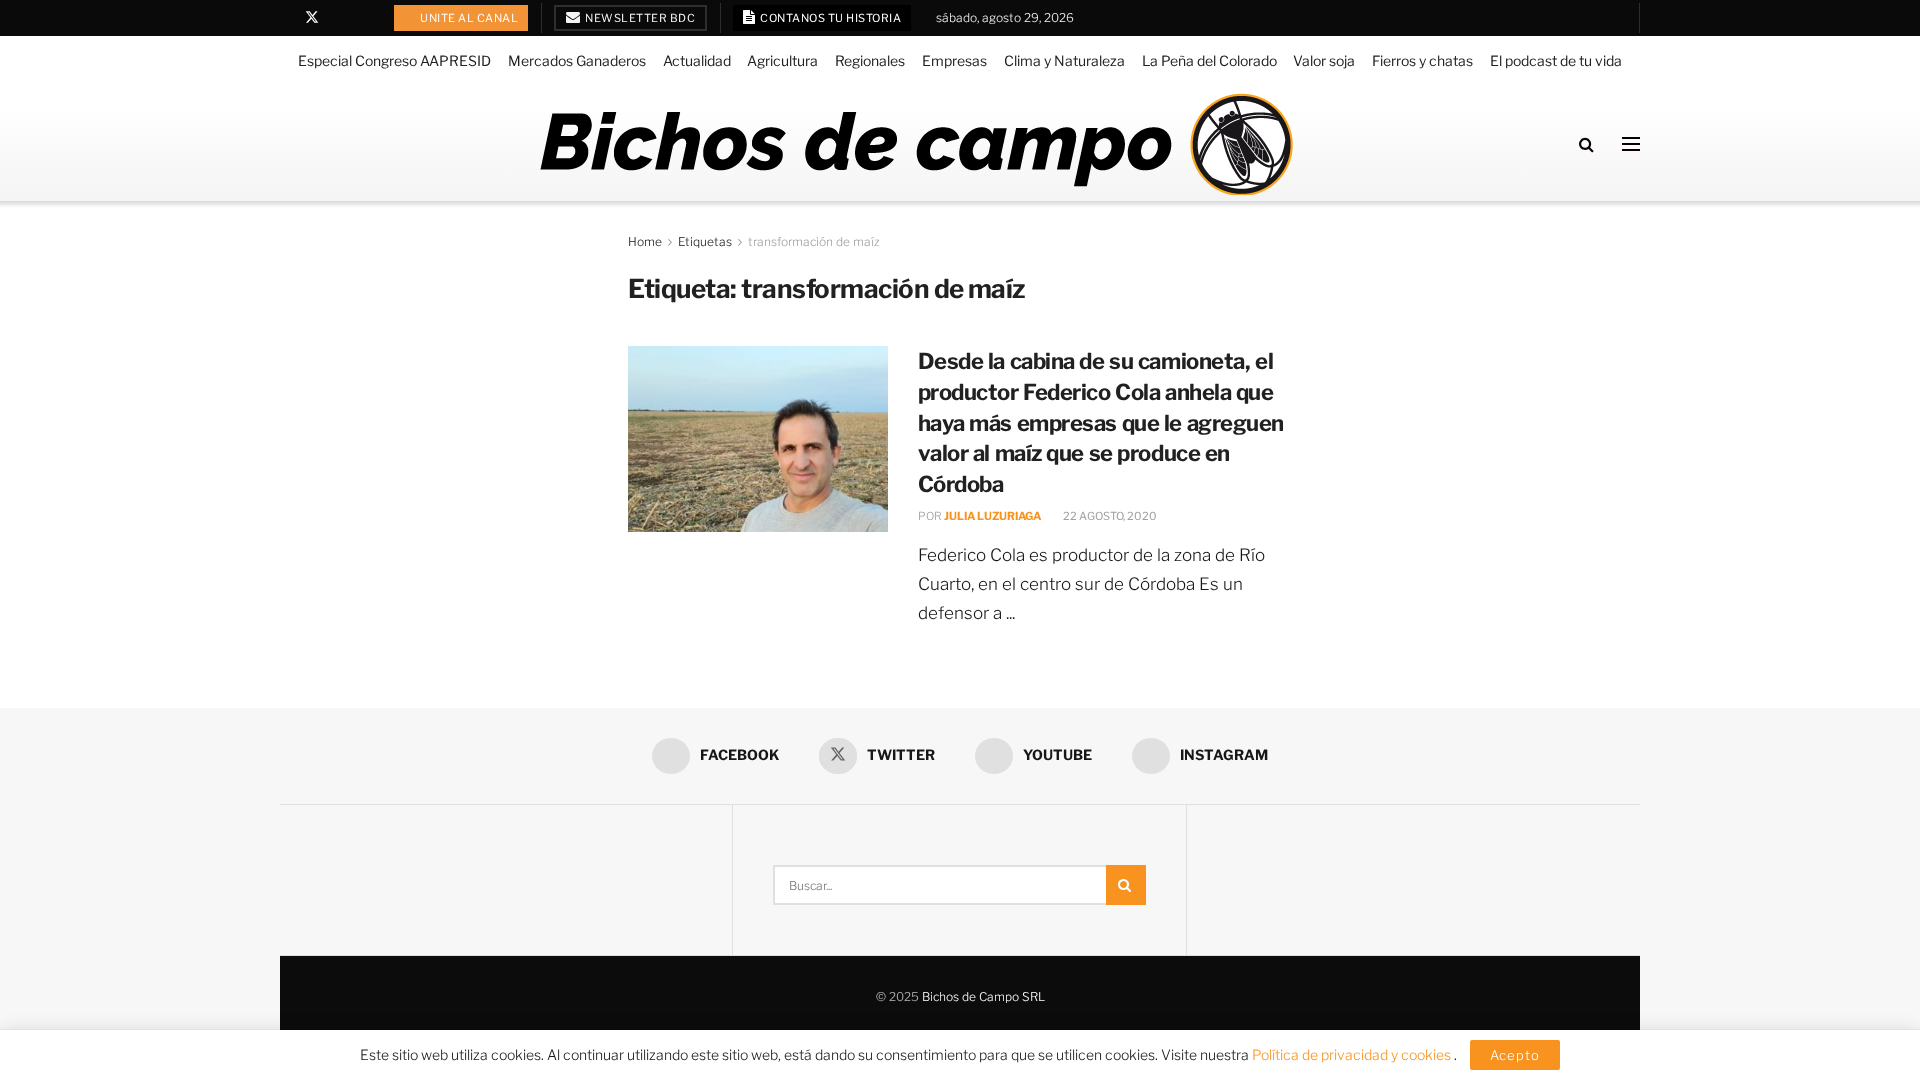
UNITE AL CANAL (468, 18)
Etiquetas (705, 241)
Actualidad (697, 60)
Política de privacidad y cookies (1353, 1054)
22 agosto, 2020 (1109, 516)
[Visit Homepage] (915, 144)
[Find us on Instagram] (363, 18)
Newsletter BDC (639, 18)
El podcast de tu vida (1556, 60)
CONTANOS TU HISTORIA (830, 18)
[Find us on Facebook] (285, 18)
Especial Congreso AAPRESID (394, 60)
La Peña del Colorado (1209, 60)
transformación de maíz (814, 241)
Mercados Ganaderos (577, 60)
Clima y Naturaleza (1064, 60)
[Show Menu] (1631, 144)
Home (645, 241)
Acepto (1515, 1055)
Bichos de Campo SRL (983, 996)
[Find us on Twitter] (312, 18)
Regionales (870, 60)
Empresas (954, 60)
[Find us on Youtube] (338, 18)
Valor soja (1324, 60)
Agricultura (782, 60)
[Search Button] (1586, 144)
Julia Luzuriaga (992, 516)
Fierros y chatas (1422, 60)
